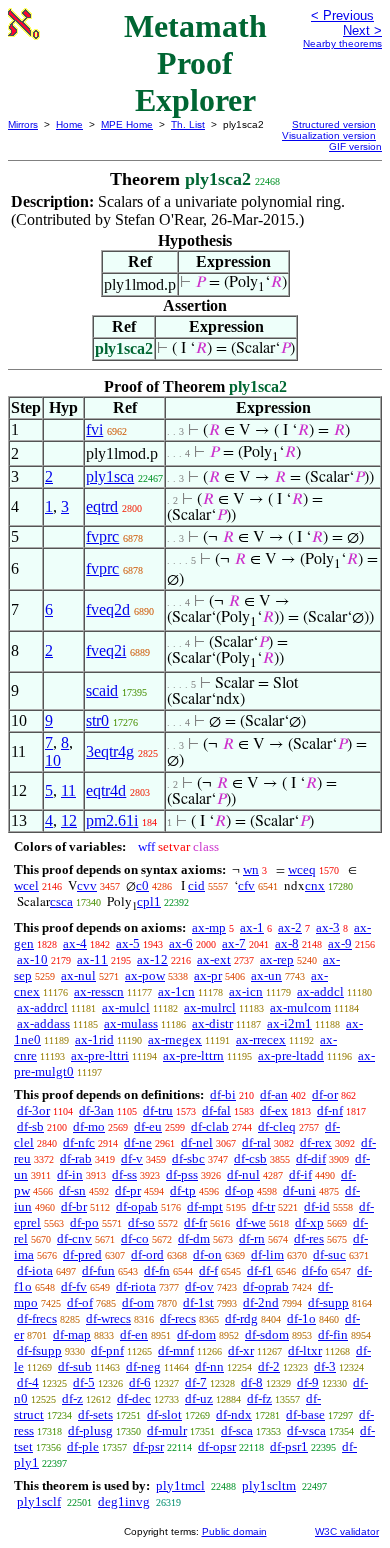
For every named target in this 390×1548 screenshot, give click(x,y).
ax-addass (43, 1023)
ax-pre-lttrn (193, 1055)
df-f (208, 1270)
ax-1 (252, 927)
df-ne (138, 1142)
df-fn (157, 1270)
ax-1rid (94, 1039)
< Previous (342, 15)
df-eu (148, 1126)
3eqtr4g (110, 751)
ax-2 (290, 927)
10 (53, 760)
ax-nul (78, 975)
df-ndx (234, 1414)
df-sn (72, 1190)
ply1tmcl (180, 1485)
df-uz (199, 1398)
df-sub (75, 1366)
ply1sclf (39, 1501)
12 (69, 820)
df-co (135, 1238)
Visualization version (329, 135)
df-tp (183, 1190)
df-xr (241, 1350)
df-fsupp (39, 1350)
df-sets (95, 1414)
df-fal (216, 1110)
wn (251, 869)
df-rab (76, 1158)
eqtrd (102, 506)
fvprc (102, 536)
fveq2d (108, 609)
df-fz (259, 1398)
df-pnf (107, 1350)
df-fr (195, 1222)
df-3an (96, 1110)
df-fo (315, 1270)
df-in (70, 1174)
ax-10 (32, 959)
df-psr (148, 1446)
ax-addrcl (42, 1007)
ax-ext (214, 959)
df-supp (328, 1302)
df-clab (210, 1126)
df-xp (309, 1222)
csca (61, 901)
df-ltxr (305, 1350)
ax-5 (128, 943)
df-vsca (306, 1430)
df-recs (178, 1318)
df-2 (269, 1366)
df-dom (196, 1334)
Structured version (334, 124)
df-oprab (266, 1286)
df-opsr (217, 1446)
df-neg (143, 1366)
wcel (26, 885)
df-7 (196, 1382)
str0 (97, 720)
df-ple (83, 1446)
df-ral (256, 1142)
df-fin (333, 1334)
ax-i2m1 (289, 1023)
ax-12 (152, 959)
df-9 (308, 1382)
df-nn (209, 1366)
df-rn (252, 1238)
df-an (274, 1094)
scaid (102, 690)
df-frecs (37, 1318)
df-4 (28, 1382)
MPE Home (127, 124)
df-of (80, 1302)
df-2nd (261, 1302)
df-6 (140, 1382)
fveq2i (106, 650)
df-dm (194, 1238)
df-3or (33, 1110)
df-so (141, 1222)
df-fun (98, 1270)
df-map (72, 1334)
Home (69, 124)
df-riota (136, 1286)
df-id (317, 1206)
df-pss (182, 1174)
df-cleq (277, 1126)
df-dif (311, 1158)
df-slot (164, 1414)
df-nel (197, 1142)
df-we (251, 1222)
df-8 (252, 1382)
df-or (325, 1094)
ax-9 (340, 943)
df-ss (124, 1174)
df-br (74, 1206)
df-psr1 (289, 1446)
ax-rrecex (261, 1039)
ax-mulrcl (210, 1007)
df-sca (237, 1430)
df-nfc (79, 1142)
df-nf (330, 1110)
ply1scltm (269, 1485)
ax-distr (212, 1023)
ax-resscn (99, 991)
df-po (84, 1222)
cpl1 (149, 901)
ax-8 (287, 943)
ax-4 (75, 943)
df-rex (316, 1142)
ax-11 (92, 959)
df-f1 (260, 1270)
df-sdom (267, 1334)
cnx (315, 885)
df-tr (263, 1206)
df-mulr (167, 1430)
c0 (142, 885)
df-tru (158, 1110)
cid (196, 885)
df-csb (250, 1158)
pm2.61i (112, 820)
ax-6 (181, 943)
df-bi (223, 1094)
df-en (134, 1334)
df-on (207, 1254)
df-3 (325, 1366)
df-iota (35, 1270)
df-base (305, 1414)
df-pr (128, 1190)
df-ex (274, 1110)
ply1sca (110, 476)
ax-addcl (320, 991)
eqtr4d (106, 790)
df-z (72, 1398)
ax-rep (277, 959)
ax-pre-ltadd (291, 1055)
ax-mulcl (126, 1007)
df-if (300, 1174)
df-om (138, 1302)
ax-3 (328, 927)
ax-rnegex (175, 1039)
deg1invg (124, 1501)
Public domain (234, 1531)
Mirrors (23, 124)
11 (68, 790)
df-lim (267, 1254)
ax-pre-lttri (100, 1055)
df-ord (147, 1254)
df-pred (82, 1254)
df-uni (299, 1190)
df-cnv (74, 1238)
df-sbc (188, 1158)
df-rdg (241, 1318)
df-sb (30, 1126)
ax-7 (234, 943)
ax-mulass (131, 1023)
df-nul (243, 1174)
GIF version (355, 146)
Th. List (188, 124)
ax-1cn (176, 991)
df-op (239, 1190)
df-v (132, 1158)
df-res (309, 1238)
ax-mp (209, 927)
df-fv (74, 1286)
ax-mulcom (300, 1007)
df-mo (89, 1126)
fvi (94, 429)
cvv (87, 885)
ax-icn (246, 991)
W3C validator (347, 1531)
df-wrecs (108, 1318)
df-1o (301, 1318)
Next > (362, 30)
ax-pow (145, 975)
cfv (246, 885)
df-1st (198, 1302)
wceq (302, 869)
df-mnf (176, 1350)
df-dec (134, 1398)
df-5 (84, 1382)
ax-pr (208, 975)
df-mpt (205, 1206)
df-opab (137, 1206)
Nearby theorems (342, 43)
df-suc (329, 1254)
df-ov (199, 1286)
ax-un (266, 975)
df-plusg (90, 1430)
